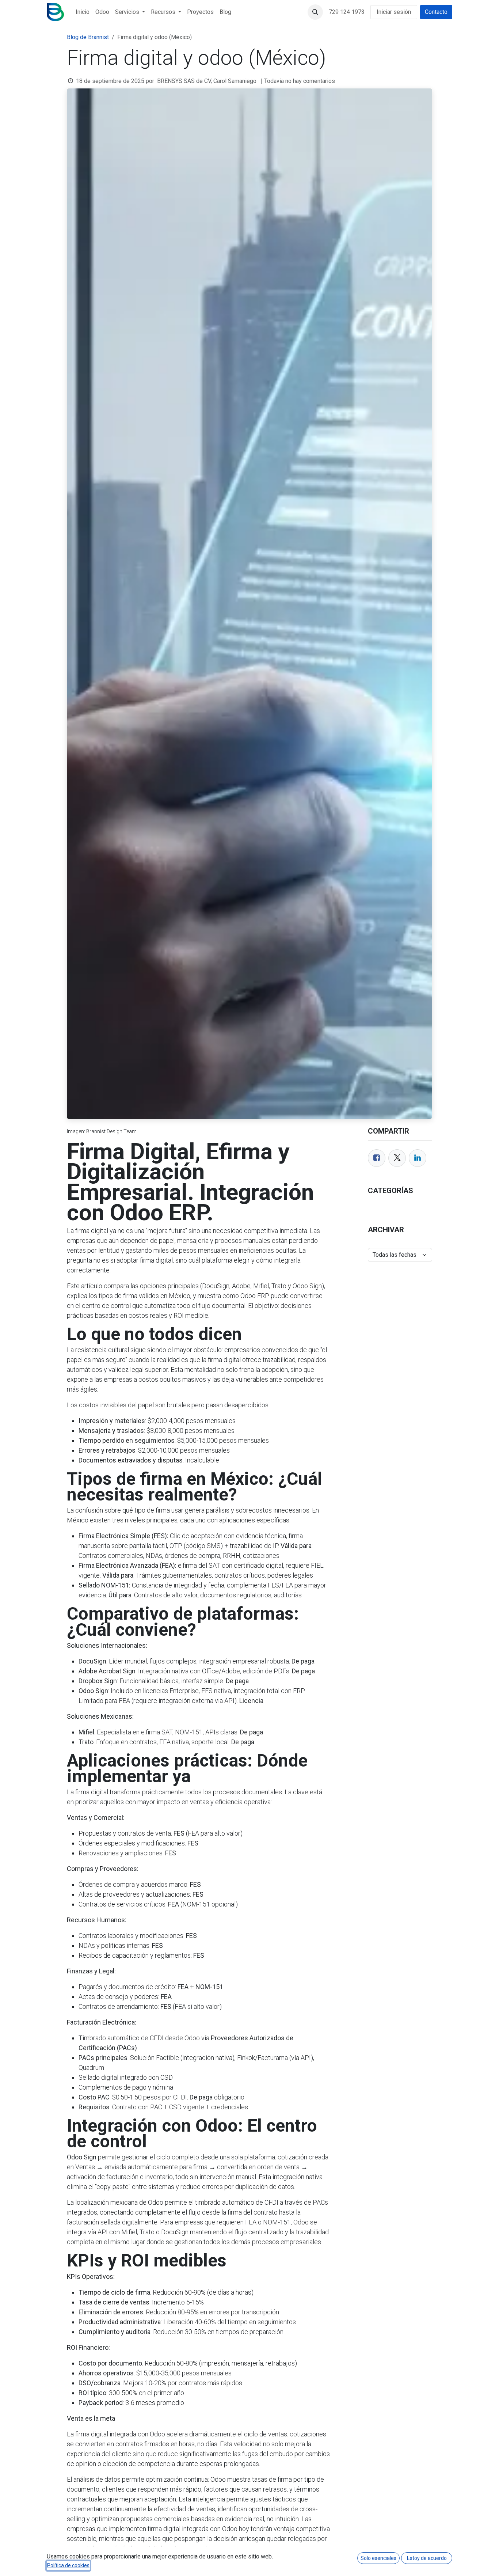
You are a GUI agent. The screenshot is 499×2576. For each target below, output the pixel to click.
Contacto (436, 12)
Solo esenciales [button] (378, 2558)
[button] (315, 12)
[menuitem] (83, 12)
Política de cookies (68, 2565)
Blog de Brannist (88, 37)
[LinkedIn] (418, 1158)
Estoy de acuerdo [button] (427, 2558)
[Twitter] (397, 1158)
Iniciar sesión (394, 12)
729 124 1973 (347, 12)
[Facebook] (377, 1158)
